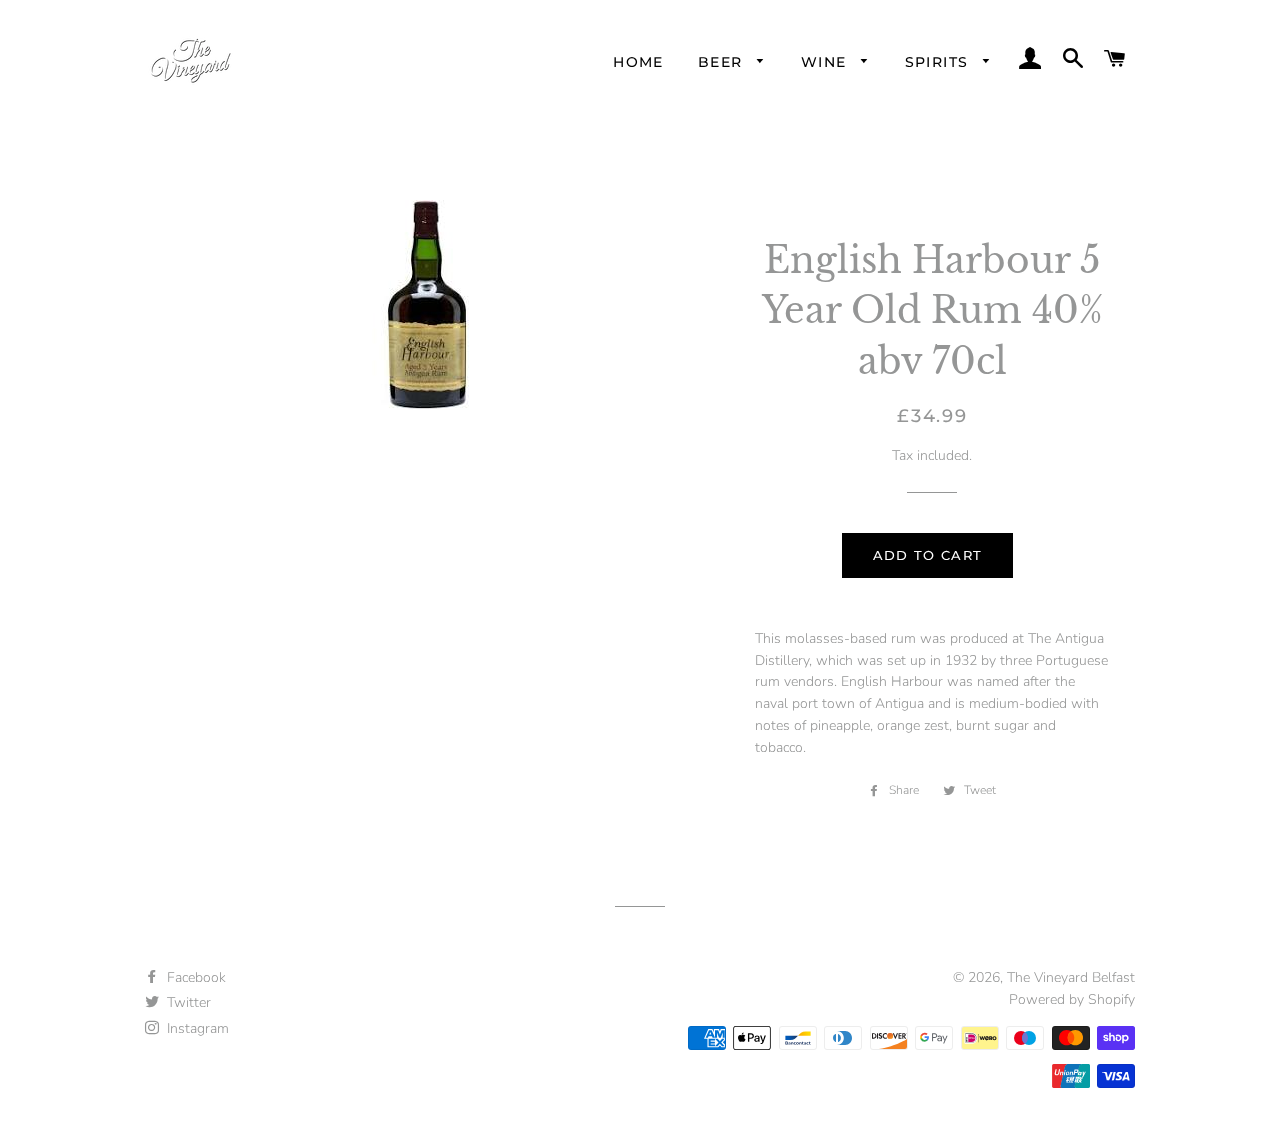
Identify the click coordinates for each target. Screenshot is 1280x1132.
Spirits (939, 62)
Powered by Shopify (1072, 999)
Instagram (196, 1028)
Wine (826, 62)
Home (638, 62)
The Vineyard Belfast (1071, 977)
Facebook (194, 977)
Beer (723, 62)
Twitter (187, 1002)
